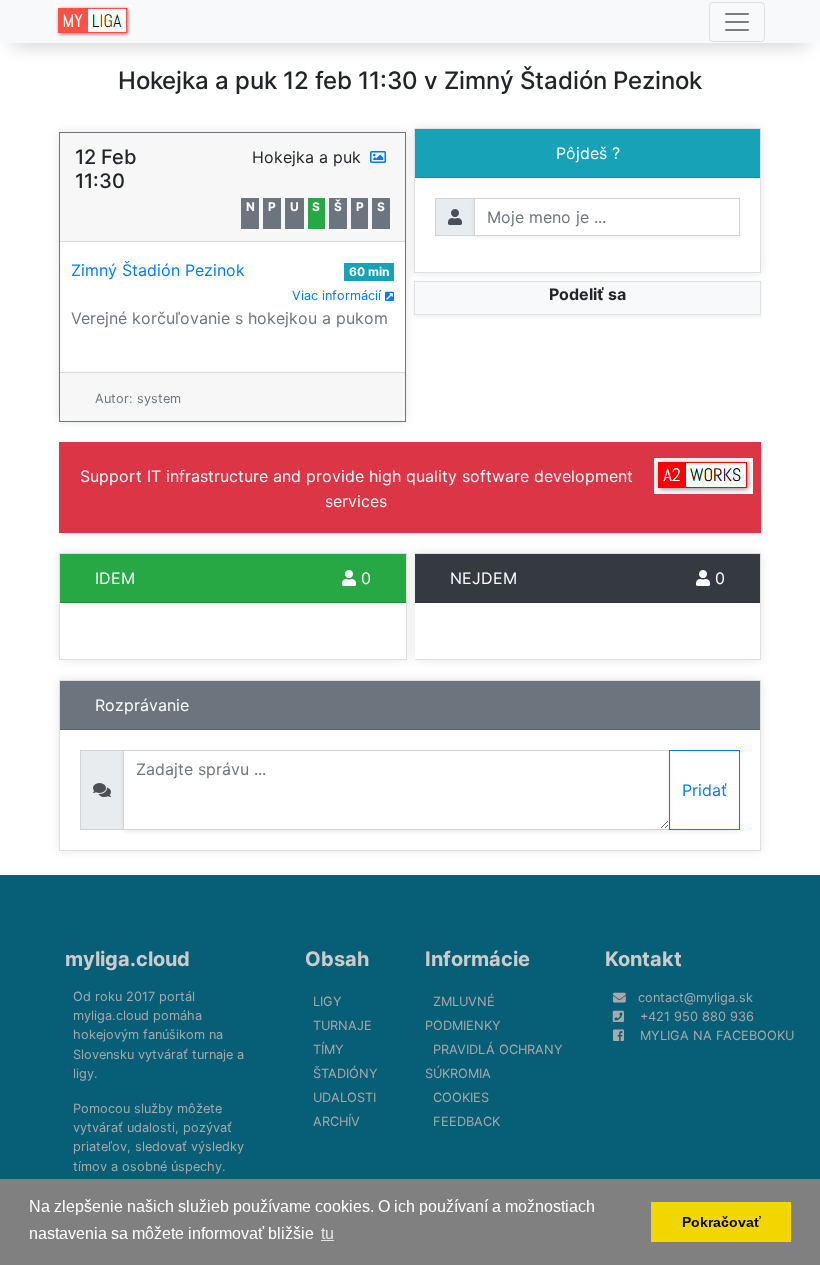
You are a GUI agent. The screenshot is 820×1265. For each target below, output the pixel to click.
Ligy (327, 1001)
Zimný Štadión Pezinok (158, 270)
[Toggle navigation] (737, 22)
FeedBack (466, 1121)
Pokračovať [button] (721, 1222)
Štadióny (345, 1073)
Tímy (328, 1049)
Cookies (461, 1097)
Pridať (704, 790)
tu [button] (327, 1233)
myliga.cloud (127, 959)
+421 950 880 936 (697, 1016)
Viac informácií (338, 295)
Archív (336, 1121)
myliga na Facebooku (717, 1035)
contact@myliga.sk (695, 997)
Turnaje (342, 1025)
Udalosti (344, 1097)
